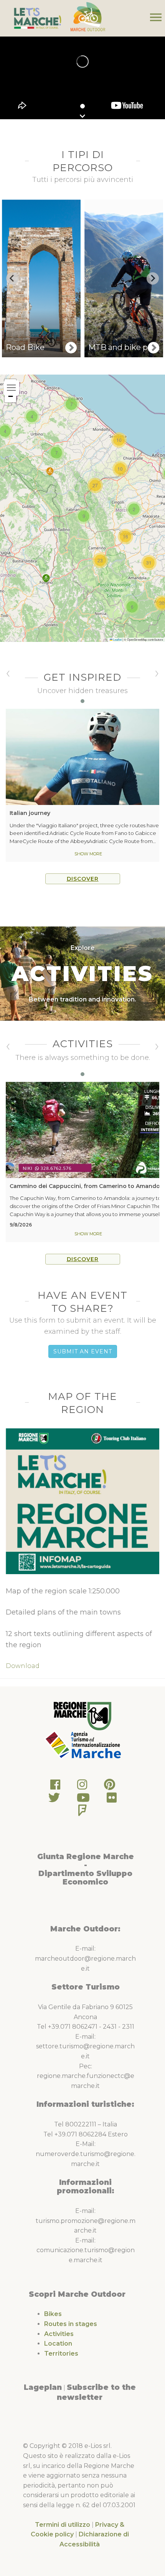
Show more (88, 854)
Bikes (53, 2314)
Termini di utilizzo (63, 2525)
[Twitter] (54, 1800)
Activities (59, 2334)
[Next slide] (153, 278)
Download (23, 1666)
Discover (83, 879)
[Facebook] (55, 1787)
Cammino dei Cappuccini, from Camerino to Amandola (87, 1186)
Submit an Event (83, 1351)
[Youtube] (83, 1800)
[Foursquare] (82, 1812)
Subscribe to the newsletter (96, 2392)
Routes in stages (71, 2324)
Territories (61, 2354)
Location (58, 2344)
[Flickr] (112, 1800)
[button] (46, 578)
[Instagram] (82, 1787)
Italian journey (30, 813)
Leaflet (117, 639)
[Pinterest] (110, 1787)
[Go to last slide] (12, 278)
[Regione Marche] (82, 1715)
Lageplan (43, 2387)
